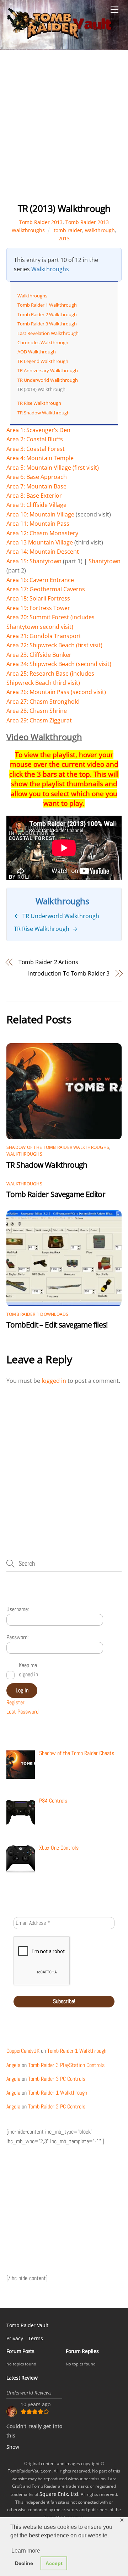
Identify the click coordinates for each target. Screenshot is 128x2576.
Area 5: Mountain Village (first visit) (53, 468)
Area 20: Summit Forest (38, 617)
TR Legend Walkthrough (43, 361)
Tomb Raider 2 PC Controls (57, 2106)
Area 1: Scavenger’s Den (38, 430)
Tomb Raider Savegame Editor (56, 1194)
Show (13, 2447)
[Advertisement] (64, 132)
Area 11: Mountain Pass (38, 524)
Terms (36, 2338)
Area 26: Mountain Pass (38, 692)
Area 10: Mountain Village (40, 514)
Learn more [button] (26, 2551)
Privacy (15, 2338)
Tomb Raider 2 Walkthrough (47, 314)
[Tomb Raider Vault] (60, 37)
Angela (13, 2065)
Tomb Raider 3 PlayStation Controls (66, 2065)
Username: (18, 1609)
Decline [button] (24, 2563)
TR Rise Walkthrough (39, 403)
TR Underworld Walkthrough (48, 380)
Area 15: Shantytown (34, 561)
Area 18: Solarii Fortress (38, 598)
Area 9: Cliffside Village (36, 505)
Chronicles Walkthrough (43, 342)
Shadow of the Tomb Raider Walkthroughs (58, 1147)
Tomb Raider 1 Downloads (38, 1314)
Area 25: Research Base (38, 674)
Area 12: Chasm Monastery (42, 533)
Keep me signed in (28, 1670)
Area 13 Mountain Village (40, 542)
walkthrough (100, 230)
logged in (54, 1381)
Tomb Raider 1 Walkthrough (47, 305)
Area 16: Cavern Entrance (40, 580)
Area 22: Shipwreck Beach (41, 645)
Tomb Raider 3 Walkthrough (47, 324)
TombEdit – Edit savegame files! (57, 1325)
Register (15, 1702)
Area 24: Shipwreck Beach (41, 664)
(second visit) (93, 664)
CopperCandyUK (23, 2051)
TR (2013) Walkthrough (64, 209)
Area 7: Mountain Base (36, 486)
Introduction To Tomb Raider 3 (69, 973)
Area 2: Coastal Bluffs (35, 439)
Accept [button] (54, 2563)
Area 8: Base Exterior (34, 496)
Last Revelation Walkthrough (48, 333)
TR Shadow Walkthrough (44, 413)
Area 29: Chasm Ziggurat (39, 720)
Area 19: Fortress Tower (38, 608)
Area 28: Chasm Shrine (37, 711)
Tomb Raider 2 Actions (48, 962)
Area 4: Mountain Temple (40, 458)
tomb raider (68, 230)
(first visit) (89, 645)
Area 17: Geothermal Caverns (46, 589)
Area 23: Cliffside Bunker (39, 655)
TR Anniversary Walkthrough (48, 370)
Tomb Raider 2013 (41, 222)
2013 (64, 238)
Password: (17, 1637)
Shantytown (105, 561)
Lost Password (22, 1712)
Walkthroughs (50, 269)
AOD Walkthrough (37, 352)
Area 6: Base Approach (37, 477)
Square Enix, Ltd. (60, 2494)
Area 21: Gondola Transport (44, 636)
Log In (22, 1690)
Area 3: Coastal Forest (36, 449)
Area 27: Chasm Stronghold (43, 702)
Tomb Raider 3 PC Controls (57, 2079)
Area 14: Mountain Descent (43, 552)
